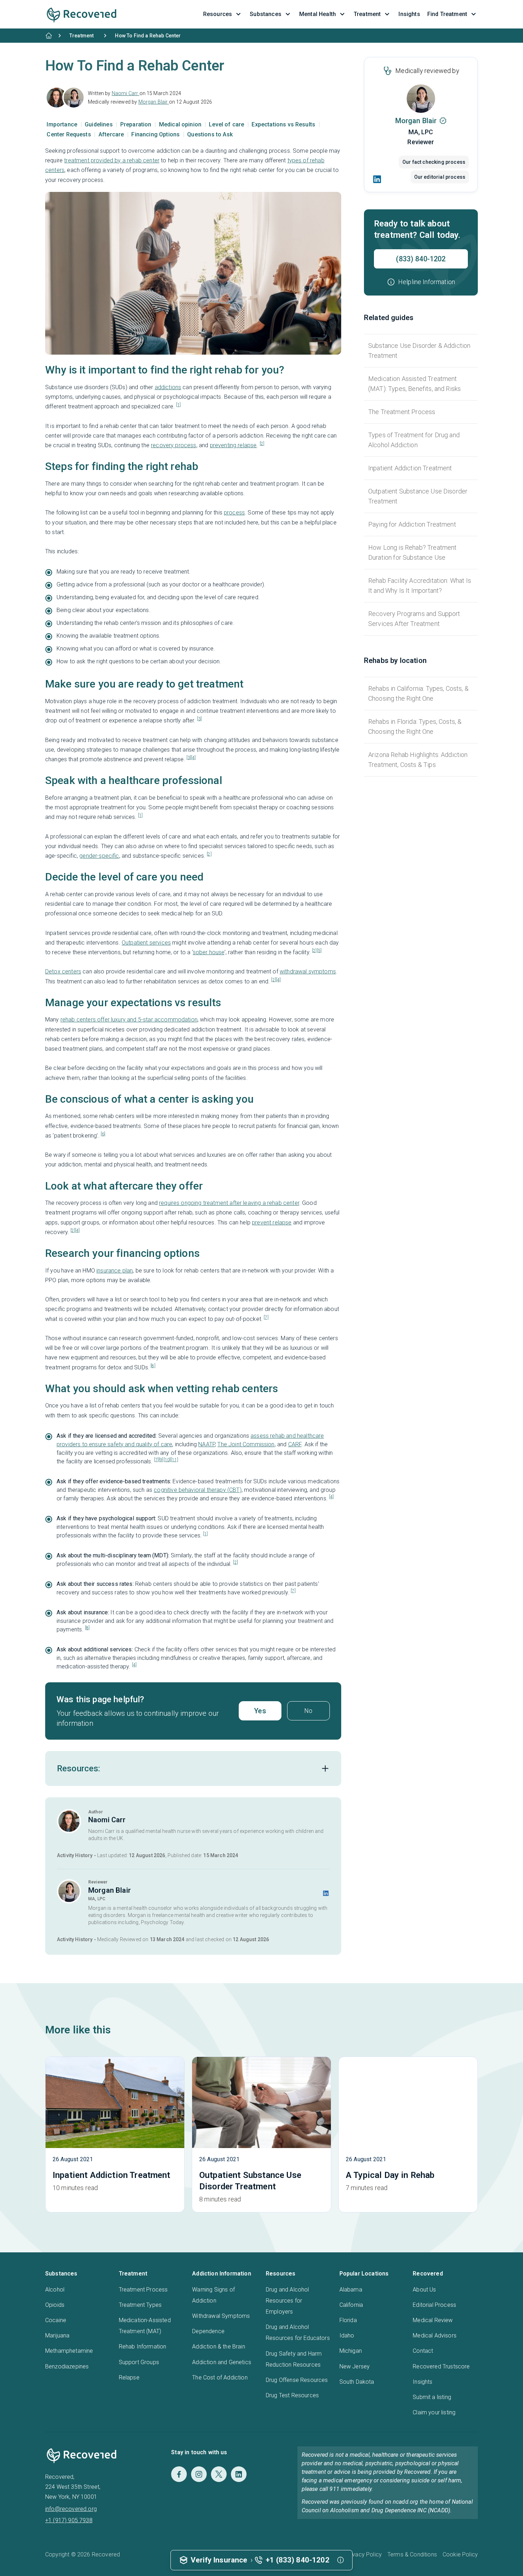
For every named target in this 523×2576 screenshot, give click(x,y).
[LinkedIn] (377, 179)
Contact (423, 2351)
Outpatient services (146, 943)
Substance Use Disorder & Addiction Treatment (419, 351)
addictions (168, 387)
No (308, 1711)
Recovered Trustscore (441, 2366)
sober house (209, 952)
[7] (266, 1317)
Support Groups (139, 2362)
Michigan (351, 2351)
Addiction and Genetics (222, 2362)
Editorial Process (434, 2305)
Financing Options (156, 134)
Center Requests (70, 134)
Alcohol (55, 2290)
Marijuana (57, 2335)
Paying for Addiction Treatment (412, 524)
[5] (319, 951)
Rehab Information (143, 2347)
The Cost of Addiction (220, 2378)
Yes (260, 1711)
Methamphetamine (69, 2351)
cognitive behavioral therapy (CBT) (197, 1490)
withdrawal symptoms (308, 971)
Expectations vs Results (284, 124)
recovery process (174, 445)
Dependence (208, 2331)
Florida (348, 2320)
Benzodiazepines (67, 2366)
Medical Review (433, 2320)
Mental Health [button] (318, 14)
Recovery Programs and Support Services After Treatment (414, 619)
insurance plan (115, 1271)
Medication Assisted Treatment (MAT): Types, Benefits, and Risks (414, 384)
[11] (175, 1460)
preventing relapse (233, 445)
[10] (167, 1460)
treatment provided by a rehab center (112, 160)
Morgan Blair (154, 102)
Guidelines (99, 124)
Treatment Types (140, 2305)
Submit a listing (432, 2397)
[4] (193, 758)
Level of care (227, 124)
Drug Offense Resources (297, 2380)
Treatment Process (143, 2290)
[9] (161, 1460)
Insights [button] (409, 14)
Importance (63, 124)
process (234, 513)
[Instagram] (199, 2474)
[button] (421, 282)
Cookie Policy (460, 2554)
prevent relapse (272, 1222)
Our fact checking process (434, 162)
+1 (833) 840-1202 (298, 2560)
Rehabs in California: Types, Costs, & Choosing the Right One (418, 693)
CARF (295, 1444)
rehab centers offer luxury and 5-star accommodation (129, 1020)
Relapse (129, 2378)
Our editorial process (440, 177)
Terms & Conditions (412, 2554)
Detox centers (63, 971)
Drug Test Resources (292, 2395)
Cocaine (56, 2320)
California (351, 2305)
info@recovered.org (71, 2509)
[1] (178, 405)
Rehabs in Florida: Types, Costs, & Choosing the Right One (415, 727)
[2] (262, 444)
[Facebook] (179, 2474)
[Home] (49, 36)
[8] (153, 1366)
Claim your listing (434, 2412)
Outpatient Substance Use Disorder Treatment (418, 496)
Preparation (137, 124)
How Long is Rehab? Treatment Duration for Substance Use (412, 552)
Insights (422, 2382)
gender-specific (99, 856)
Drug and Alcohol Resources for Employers (287, 2301)
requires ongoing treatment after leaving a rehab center (229, 1203)
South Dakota (357, 2382)
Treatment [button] (367, 14)
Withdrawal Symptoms (221, 2316)
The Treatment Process (402, 412)
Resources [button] (218, 14)
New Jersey (355, 2366)
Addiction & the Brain (218, 2347)
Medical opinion (181, 124)
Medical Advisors (435, 2335)
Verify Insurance (219, 2560)
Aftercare (112, 134)
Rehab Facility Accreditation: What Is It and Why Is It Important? (420, 586)
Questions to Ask (210, 134)
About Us (424, 2290)
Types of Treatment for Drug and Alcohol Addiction (414, 440)
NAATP (207, 1444)
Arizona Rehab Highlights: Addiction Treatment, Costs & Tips (418, 760)
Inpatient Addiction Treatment (410, 468)
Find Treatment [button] (447, 14)
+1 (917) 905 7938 (69, 2520)
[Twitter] (219, 2474)
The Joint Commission (246, 1444)
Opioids (55, 2305)
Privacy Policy (364, 2554)
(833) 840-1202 (421, 259)
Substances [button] (266, 14)
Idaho (347, 2335)
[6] (103, 1134)
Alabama (351, 2290)
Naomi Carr (126, 93)
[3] (199, 719)
